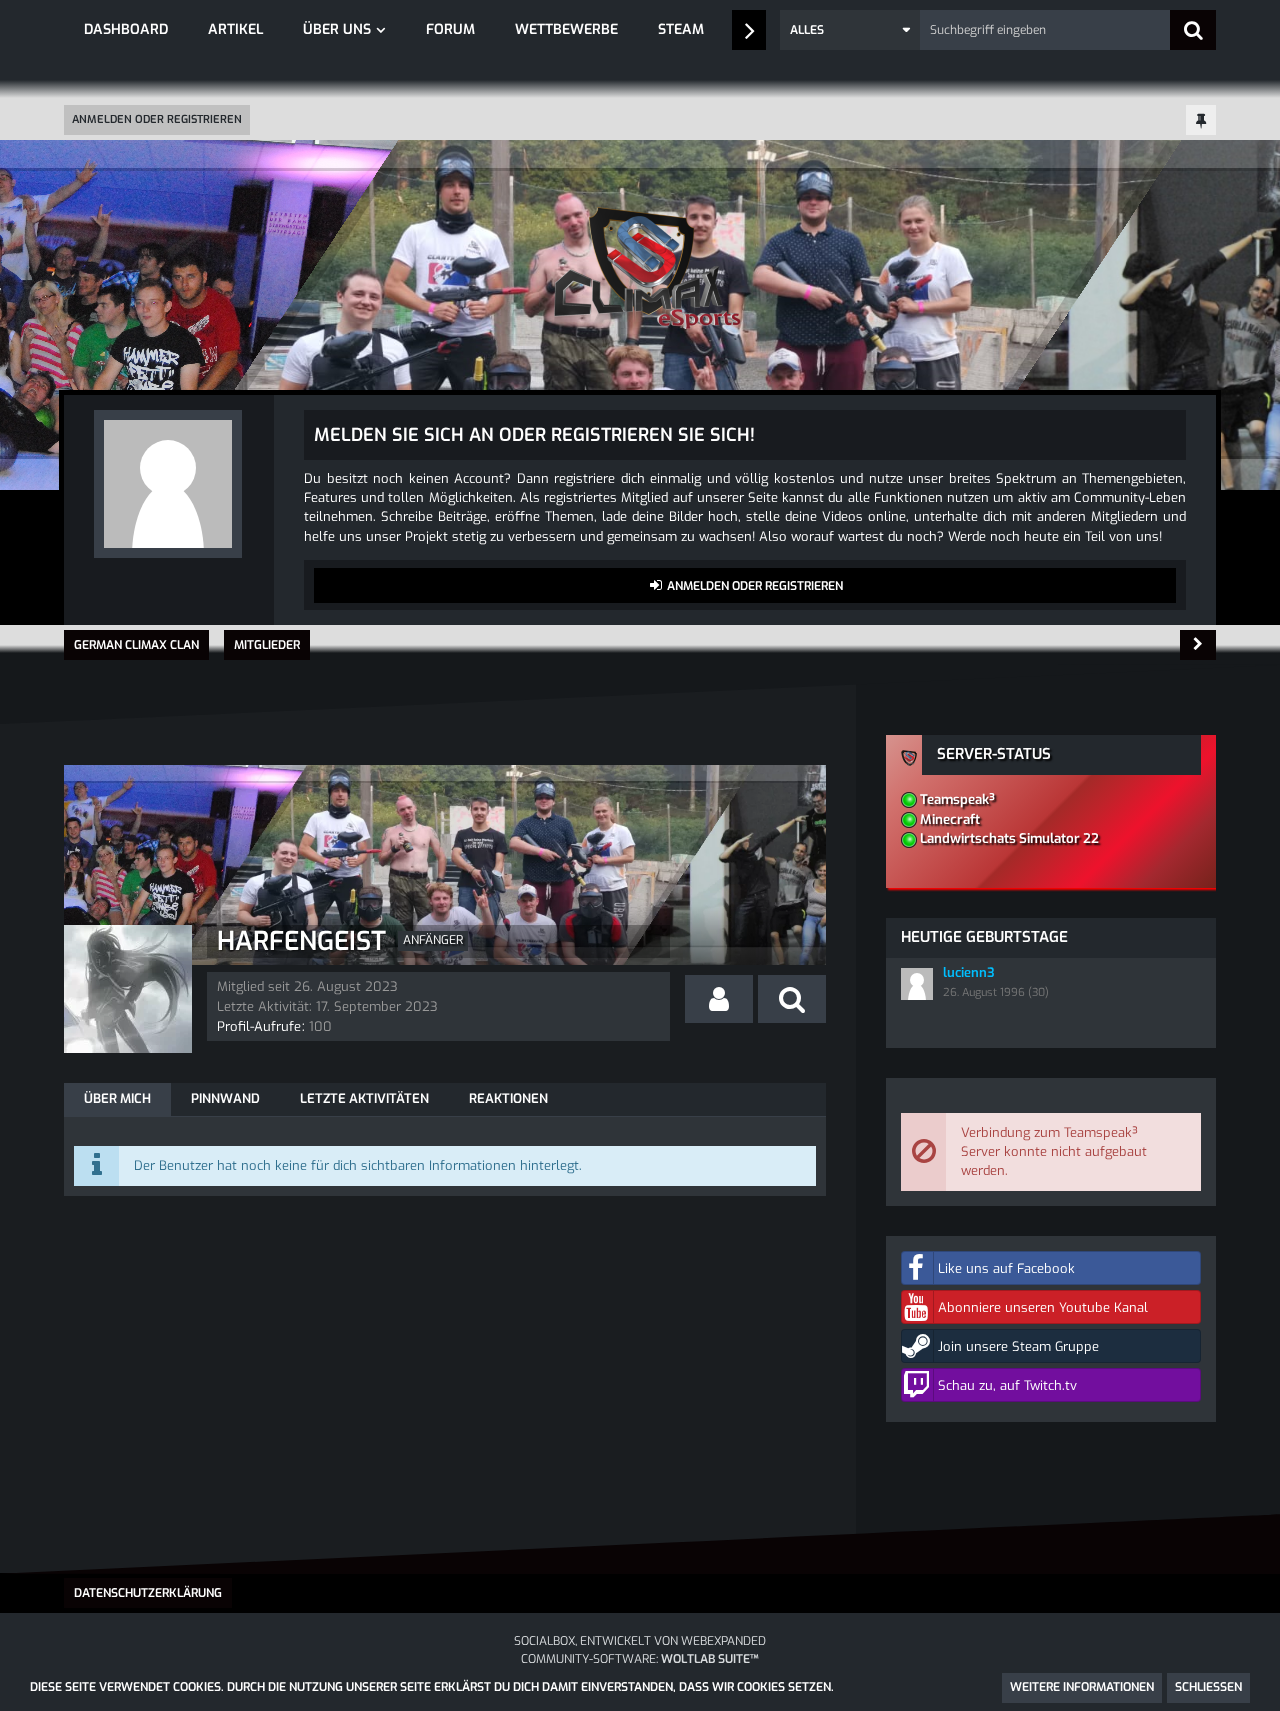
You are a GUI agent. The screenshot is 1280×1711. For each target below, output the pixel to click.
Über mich (117, 1098)
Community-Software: (640, 1659)
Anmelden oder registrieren (157, 119)
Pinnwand (225, 1098)
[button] (850, 30)
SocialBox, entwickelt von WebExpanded (640, 1641)
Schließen (1208, 1687)
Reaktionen (508, 1098)
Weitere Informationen (1082, 1687)
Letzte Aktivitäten (364, 1098)
